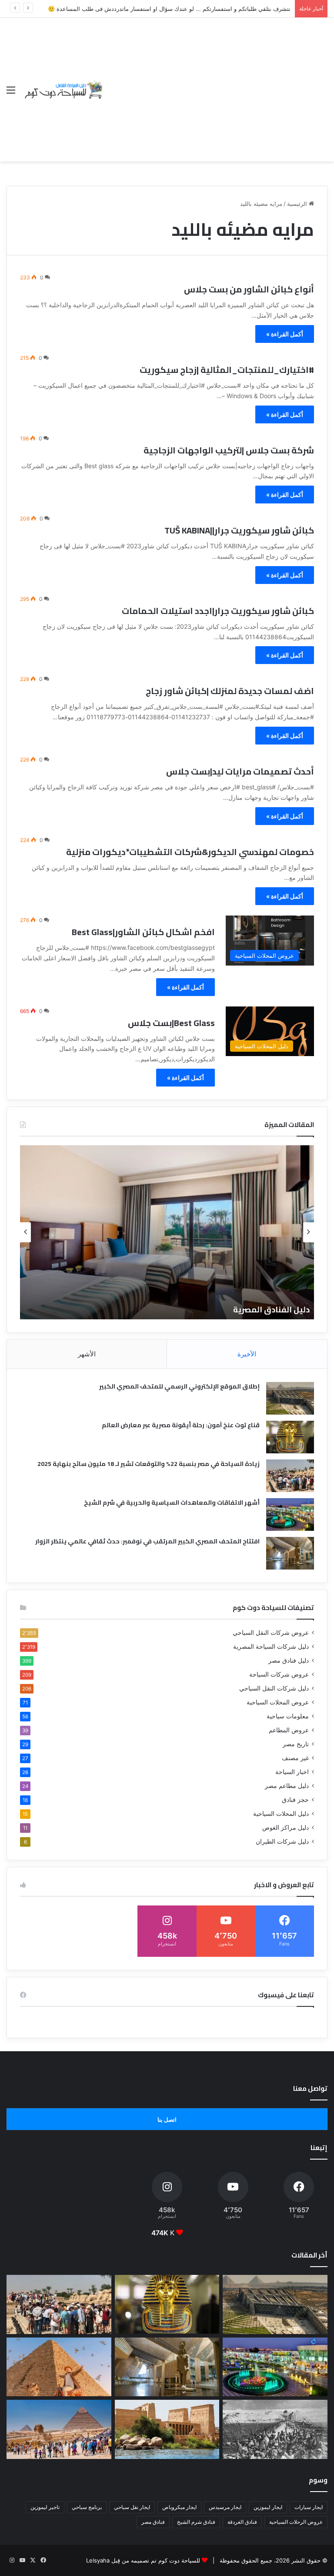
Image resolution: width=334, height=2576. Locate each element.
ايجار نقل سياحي (132, 2507)
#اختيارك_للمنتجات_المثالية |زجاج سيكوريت (227, 370)
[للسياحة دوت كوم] (63, 89)
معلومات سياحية (288, 1716)
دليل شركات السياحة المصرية (271, 1647)
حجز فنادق (295, 1800)
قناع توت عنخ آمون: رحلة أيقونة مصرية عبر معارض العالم (181, 1425)
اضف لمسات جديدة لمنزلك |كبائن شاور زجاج (230, 691)
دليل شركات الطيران (282, 1841)
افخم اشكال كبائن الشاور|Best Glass (143, 932)
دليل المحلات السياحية (281, 1814)
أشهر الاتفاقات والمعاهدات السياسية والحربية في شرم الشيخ (172, 1503)
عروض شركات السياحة (279, 1674)
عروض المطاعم (289, 1730)
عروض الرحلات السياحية (296, 2522)
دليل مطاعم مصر (287, 1786)
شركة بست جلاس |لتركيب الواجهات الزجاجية (229, 450)
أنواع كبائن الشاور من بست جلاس (249, 289)
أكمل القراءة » (285, 334)
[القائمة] (11, 93)
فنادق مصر (153, 2522)
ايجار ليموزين (268, 2507)
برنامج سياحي (87, 2507)
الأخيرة (247, 1354)
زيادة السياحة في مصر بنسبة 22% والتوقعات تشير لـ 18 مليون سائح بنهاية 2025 (149, 1464)
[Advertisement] (216, 83)
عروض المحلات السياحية (278, 1702)
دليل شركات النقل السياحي (274, 1688)
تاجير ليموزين (45, 2507)
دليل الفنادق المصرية (271, 1310)
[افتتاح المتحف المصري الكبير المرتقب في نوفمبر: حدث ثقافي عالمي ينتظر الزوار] (290, 1553)
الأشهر (87, 1354)
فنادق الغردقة (242, 2522)
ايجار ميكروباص (179, 2507)
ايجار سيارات (309, 2507)
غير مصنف (295, 1758)
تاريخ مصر (296, 1744)
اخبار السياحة (292, 1772)
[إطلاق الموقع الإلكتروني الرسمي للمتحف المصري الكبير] (290, 1398)
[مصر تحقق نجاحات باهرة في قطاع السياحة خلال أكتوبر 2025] (59, 2429)
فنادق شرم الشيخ (196, 2522)
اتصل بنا (167, 2120)
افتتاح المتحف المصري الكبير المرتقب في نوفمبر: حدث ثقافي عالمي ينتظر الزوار (147, 1541)
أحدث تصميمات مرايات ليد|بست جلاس (240, 771)
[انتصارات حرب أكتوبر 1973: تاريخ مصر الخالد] (275, 2429)
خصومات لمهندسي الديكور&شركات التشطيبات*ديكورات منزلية (190, 852)
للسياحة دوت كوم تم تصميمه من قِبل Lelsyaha (143, 2560)
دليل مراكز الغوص (286, 1828)
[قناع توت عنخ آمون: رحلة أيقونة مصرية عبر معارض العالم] (290, 1437)
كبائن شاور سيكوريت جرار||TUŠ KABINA (239, 530)
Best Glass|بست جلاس (171, 1023)
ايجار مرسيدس (225, 2507)
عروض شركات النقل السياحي (271, 1633)
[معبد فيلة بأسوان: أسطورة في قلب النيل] (167, 2429)
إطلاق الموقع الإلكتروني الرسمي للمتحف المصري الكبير (179, 1386)
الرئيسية (298, 204)
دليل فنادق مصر (289, 1660)
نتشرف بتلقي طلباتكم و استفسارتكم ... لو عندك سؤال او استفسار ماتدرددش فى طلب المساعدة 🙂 (169, 9)
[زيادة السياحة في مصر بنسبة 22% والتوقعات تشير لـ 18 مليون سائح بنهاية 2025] (290, 1476)
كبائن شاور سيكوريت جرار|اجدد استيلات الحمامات (218, 611)
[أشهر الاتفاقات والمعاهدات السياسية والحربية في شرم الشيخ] (290, 1514)
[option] (167, 1232)
